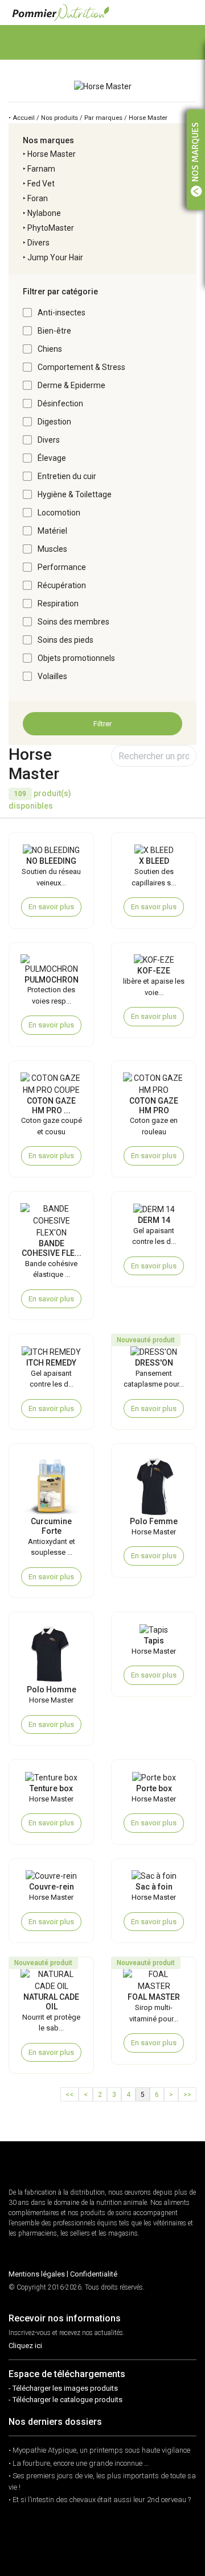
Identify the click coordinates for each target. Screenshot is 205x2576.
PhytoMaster (51, 228)
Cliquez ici (25, 2346)
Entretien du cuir (67, 476)
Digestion (54, 422)
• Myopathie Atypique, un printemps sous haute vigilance (99, 2450)
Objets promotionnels (76, 658)
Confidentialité (94, 2274)
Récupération (62, 585)
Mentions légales (37, 2274)
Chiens (50, 349)
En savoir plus (51, 907)
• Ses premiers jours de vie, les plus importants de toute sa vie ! (102, 2481)
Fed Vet (41, 184)
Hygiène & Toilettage (75, 494)
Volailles (52, 676)
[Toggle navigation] (187, 12)
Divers (38, 243)
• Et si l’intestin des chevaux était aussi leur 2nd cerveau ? (100, 2500)
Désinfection (60, 403)
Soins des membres (73, 622)
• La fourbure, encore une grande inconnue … (79, 2463)
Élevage (52, 458)
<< (69, 2095)
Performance (62, 567)
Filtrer (102, 724)
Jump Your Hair (55, 257)
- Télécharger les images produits (63, 2388)
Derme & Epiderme (71, 385)
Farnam (41, 169)
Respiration (58, 604)
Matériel (52, 531)
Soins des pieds (65, 640)
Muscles (52, 549)
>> (187, 2095)
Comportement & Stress (81, 367)
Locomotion (59, 513)
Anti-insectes (61, 313)
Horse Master (52, 154)
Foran (38, 198)
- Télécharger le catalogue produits (65, 2400)
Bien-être (54, 331)
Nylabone (44, 213)
